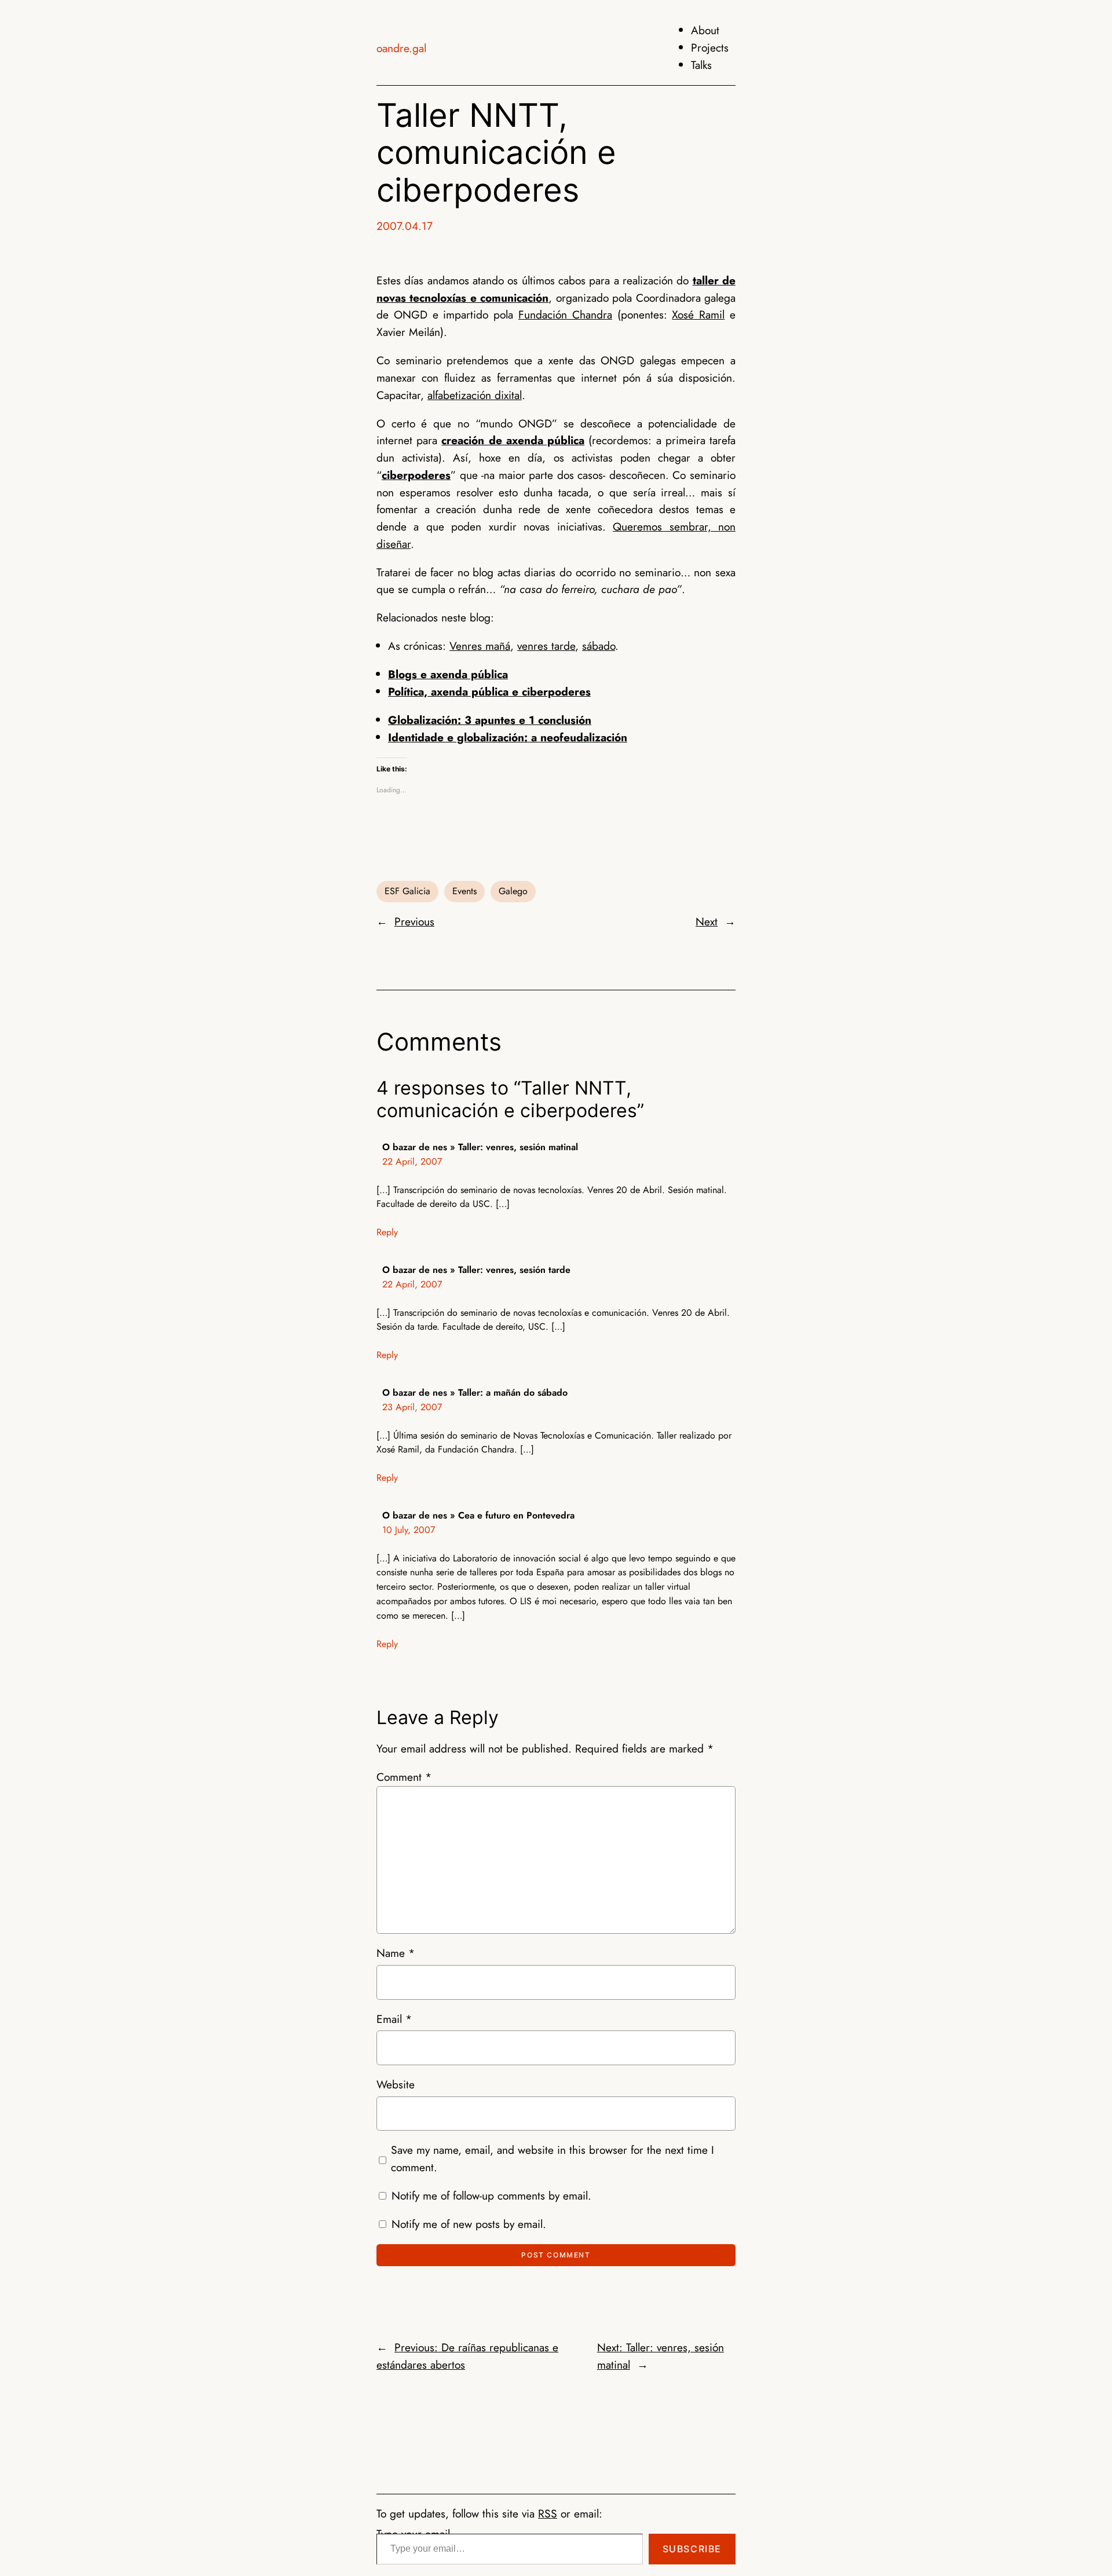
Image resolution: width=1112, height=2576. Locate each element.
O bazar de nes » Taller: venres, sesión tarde (476, 1270)
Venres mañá (480, 646)
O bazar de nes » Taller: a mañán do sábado (475, 1393)
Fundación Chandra (565, 314)
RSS (548, 2513)
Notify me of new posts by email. (469, 2224)
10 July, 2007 (409, 1530)
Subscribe (692, 2549)
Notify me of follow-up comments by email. (491, 2196)
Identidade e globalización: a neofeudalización (508, 737)
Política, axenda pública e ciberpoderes (489, 691)
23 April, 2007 (412, 1407)
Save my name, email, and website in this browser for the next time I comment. (553, 2158)
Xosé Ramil (698, 314)
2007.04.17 (405, 226)
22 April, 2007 (412, 1161)
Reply (387, 1232)
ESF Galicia (407, 891)
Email (394, 2019)
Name (396, 1953)
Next (707, 921)
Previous (414, 921)
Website (396, 2084)
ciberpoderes (416, 475)
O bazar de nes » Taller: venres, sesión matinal (480, 1147)
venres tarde (546, 646)
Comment (404, 1777)
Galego (513, 891)
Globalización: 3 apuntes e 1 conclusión (490, 720)
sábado (599, 646)
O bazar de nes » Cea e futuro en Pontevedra (478, 1515)
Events (464, 891)
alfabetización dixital (475, 395)
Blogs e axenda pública (448, 674)
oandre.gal (401, 48)
